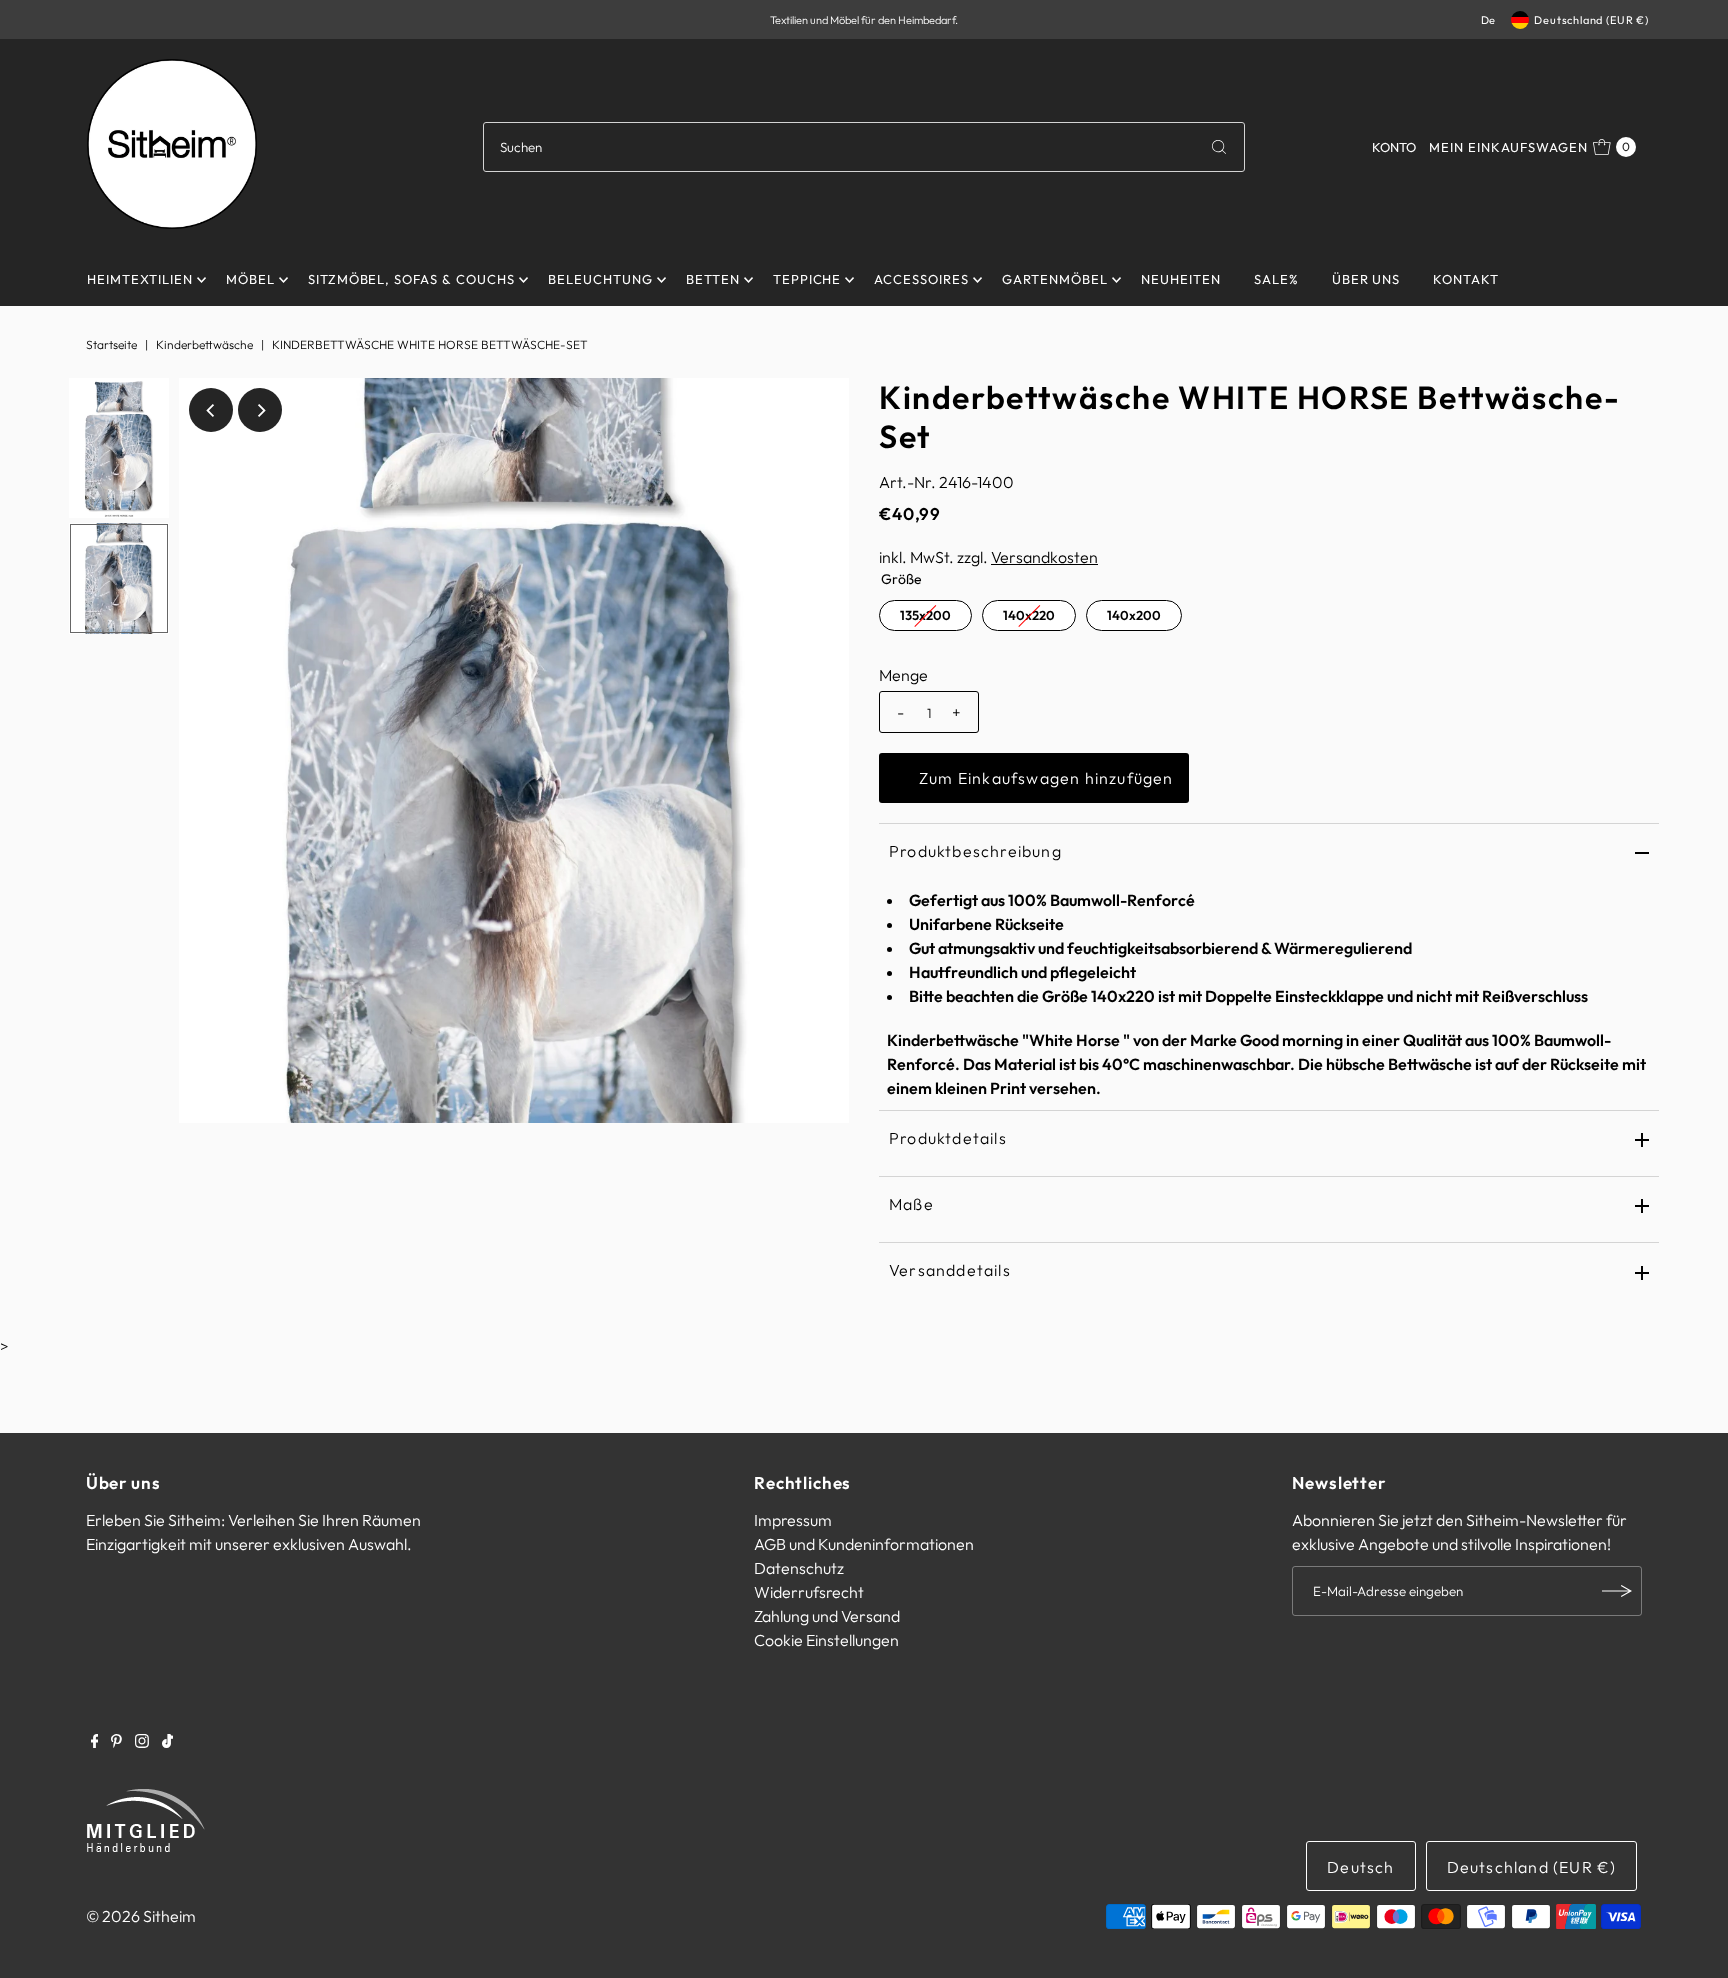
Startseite (111, 344)
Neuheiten (1181, 279)
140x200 (1134, 615)
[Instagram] (142, 1742)
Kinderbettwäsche (204, 344)
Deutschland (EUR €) (1591, 20)
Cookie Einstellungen (826, 1640)
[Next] (260, 410)
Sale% (1276, 279)
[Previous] (211, 410)
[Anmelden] (1617, 1591)
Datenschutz (799, 1568)
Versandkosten (1044, 557)
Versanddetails (950, 1270)
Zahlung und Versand (827, 1616)
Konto (1394, 147)
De (1489, 20)
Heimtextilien (140, 279)
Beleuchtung (600, 279)
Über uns (1366, 279)
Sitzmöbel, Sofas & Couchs (411, 279)
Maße (911, 1204)
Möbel (250, 279)
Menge (903, 675)
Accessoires (921, 279)
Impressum (793, 1520)
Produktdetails (948, 1138)
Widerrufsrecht (809, 1592)
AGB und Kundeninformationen (864, 1544)
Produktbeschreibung (975, 851)
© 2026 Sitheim (141, 1916)
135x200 (925, 615)
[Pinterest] (116, 1742)
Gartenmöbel (1055, 279)
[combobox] (864, 147)
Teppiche (807, 279)
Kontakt (1466, 279)
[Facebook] (95, 1742)
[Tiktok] (167, 1742)
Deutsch (1360, 1867)
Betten (713, 279)
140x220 (1029, 615)
